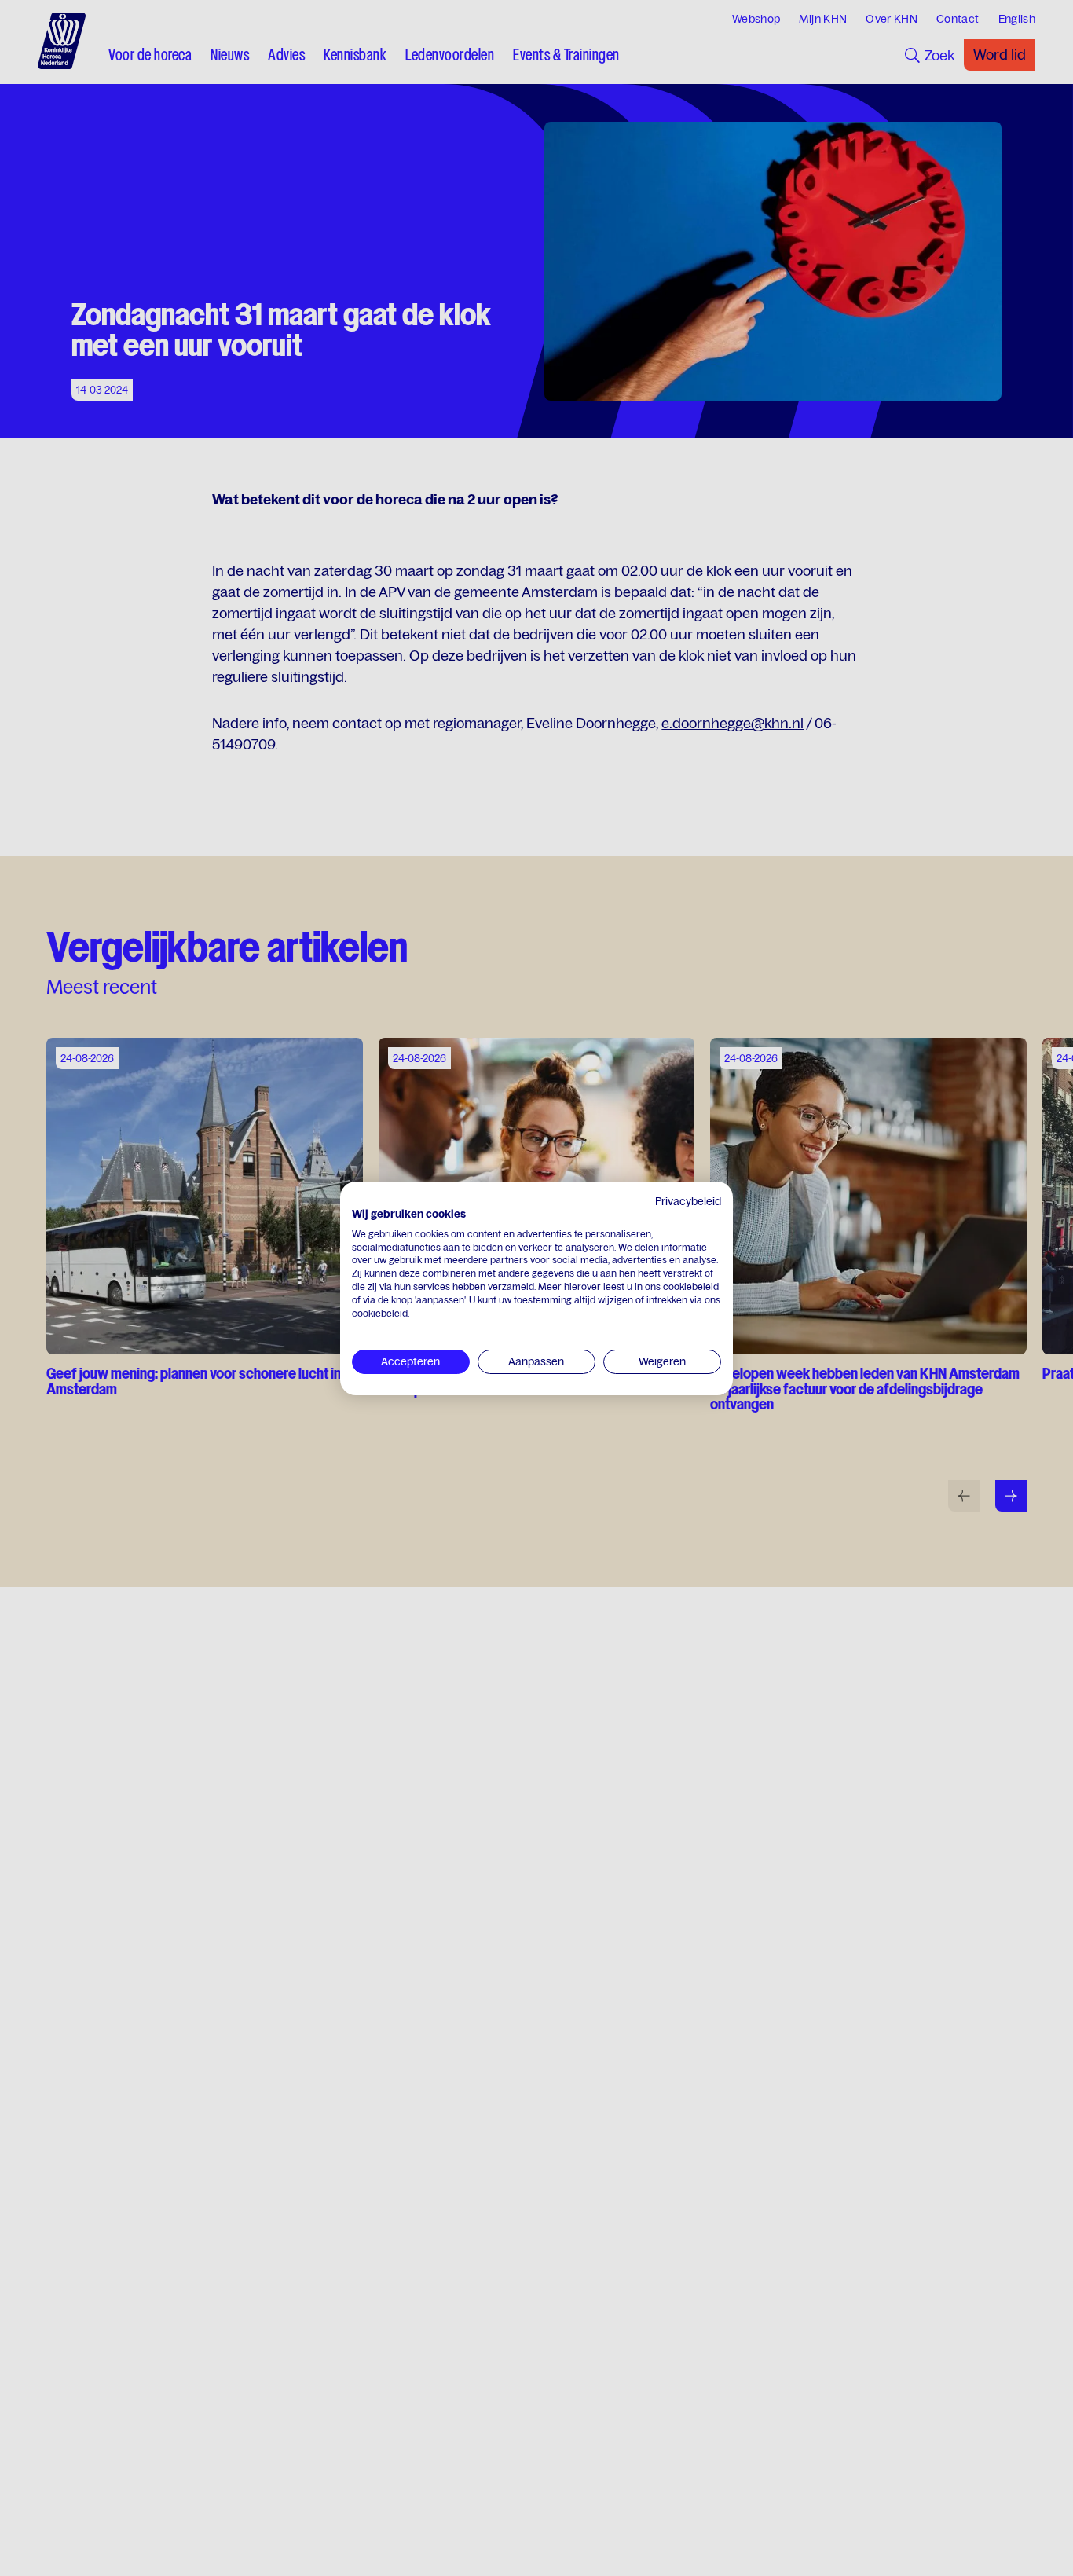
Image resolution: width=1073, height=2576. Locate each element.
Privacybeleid (688, 1201)
